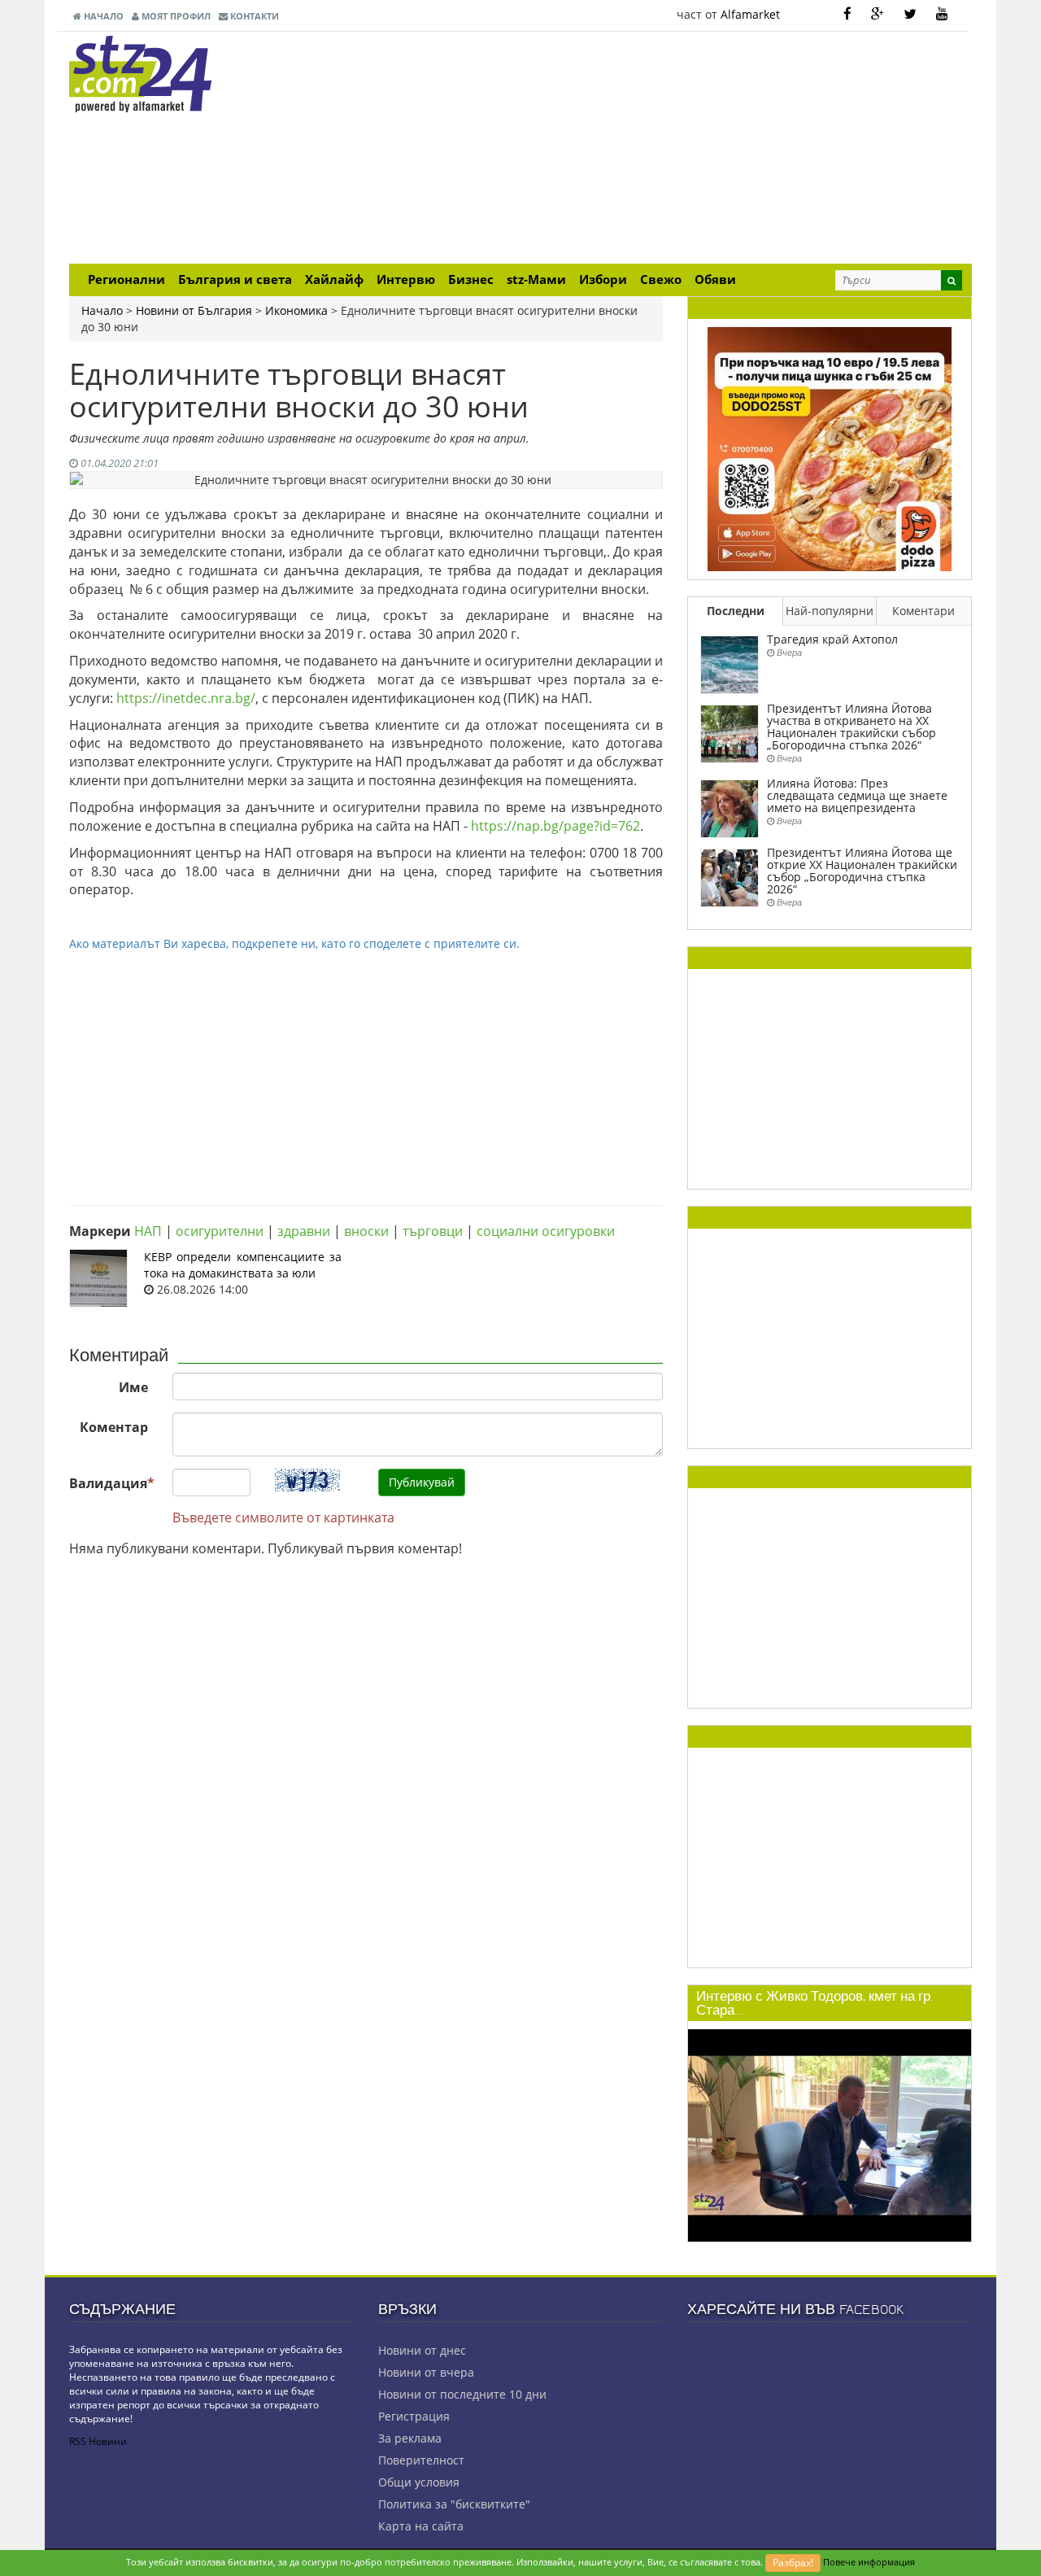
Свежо (661, 279)
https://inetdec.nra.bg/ (186, 698)
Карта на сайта (421, 2526)
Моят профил (175, 16)
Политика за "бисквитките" (454, 2504)
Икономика (296, 310)
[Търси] (952, 280)
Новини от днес (422, 2350)
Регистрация (414, 2416)
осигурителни (220, 1231)
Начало (102, 16)
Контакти (253, 16)
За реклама (410, 2438)
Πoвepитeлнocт (421, 2460)
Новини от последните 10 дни (462, 2394)
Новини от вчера (426, 2372)
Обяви (715, 279)
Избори (603, 279)
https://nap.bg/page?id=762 (555, 826)
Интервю (406, 279)
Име (133, 1387)
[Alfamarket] (830, 448)
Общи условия (419, 2482)
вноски (366, 1231)
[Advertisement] (675, 150)
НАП (148, 1231)
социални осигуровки (546, 1231)
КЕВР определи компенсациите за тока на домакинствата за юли (243, 1265)
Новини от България (194, 310)
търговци (433, 1231)
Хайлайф (334, 279)
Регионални (126, 279)
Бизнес (471, 279)
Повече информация (869, 2562)
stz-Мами (536, 279)
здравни (304, 1231)
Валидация (112, 1483)
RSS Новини (98, 2441)
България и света (235, 279)
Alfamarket (750, 14)
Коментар (114, 1427)
